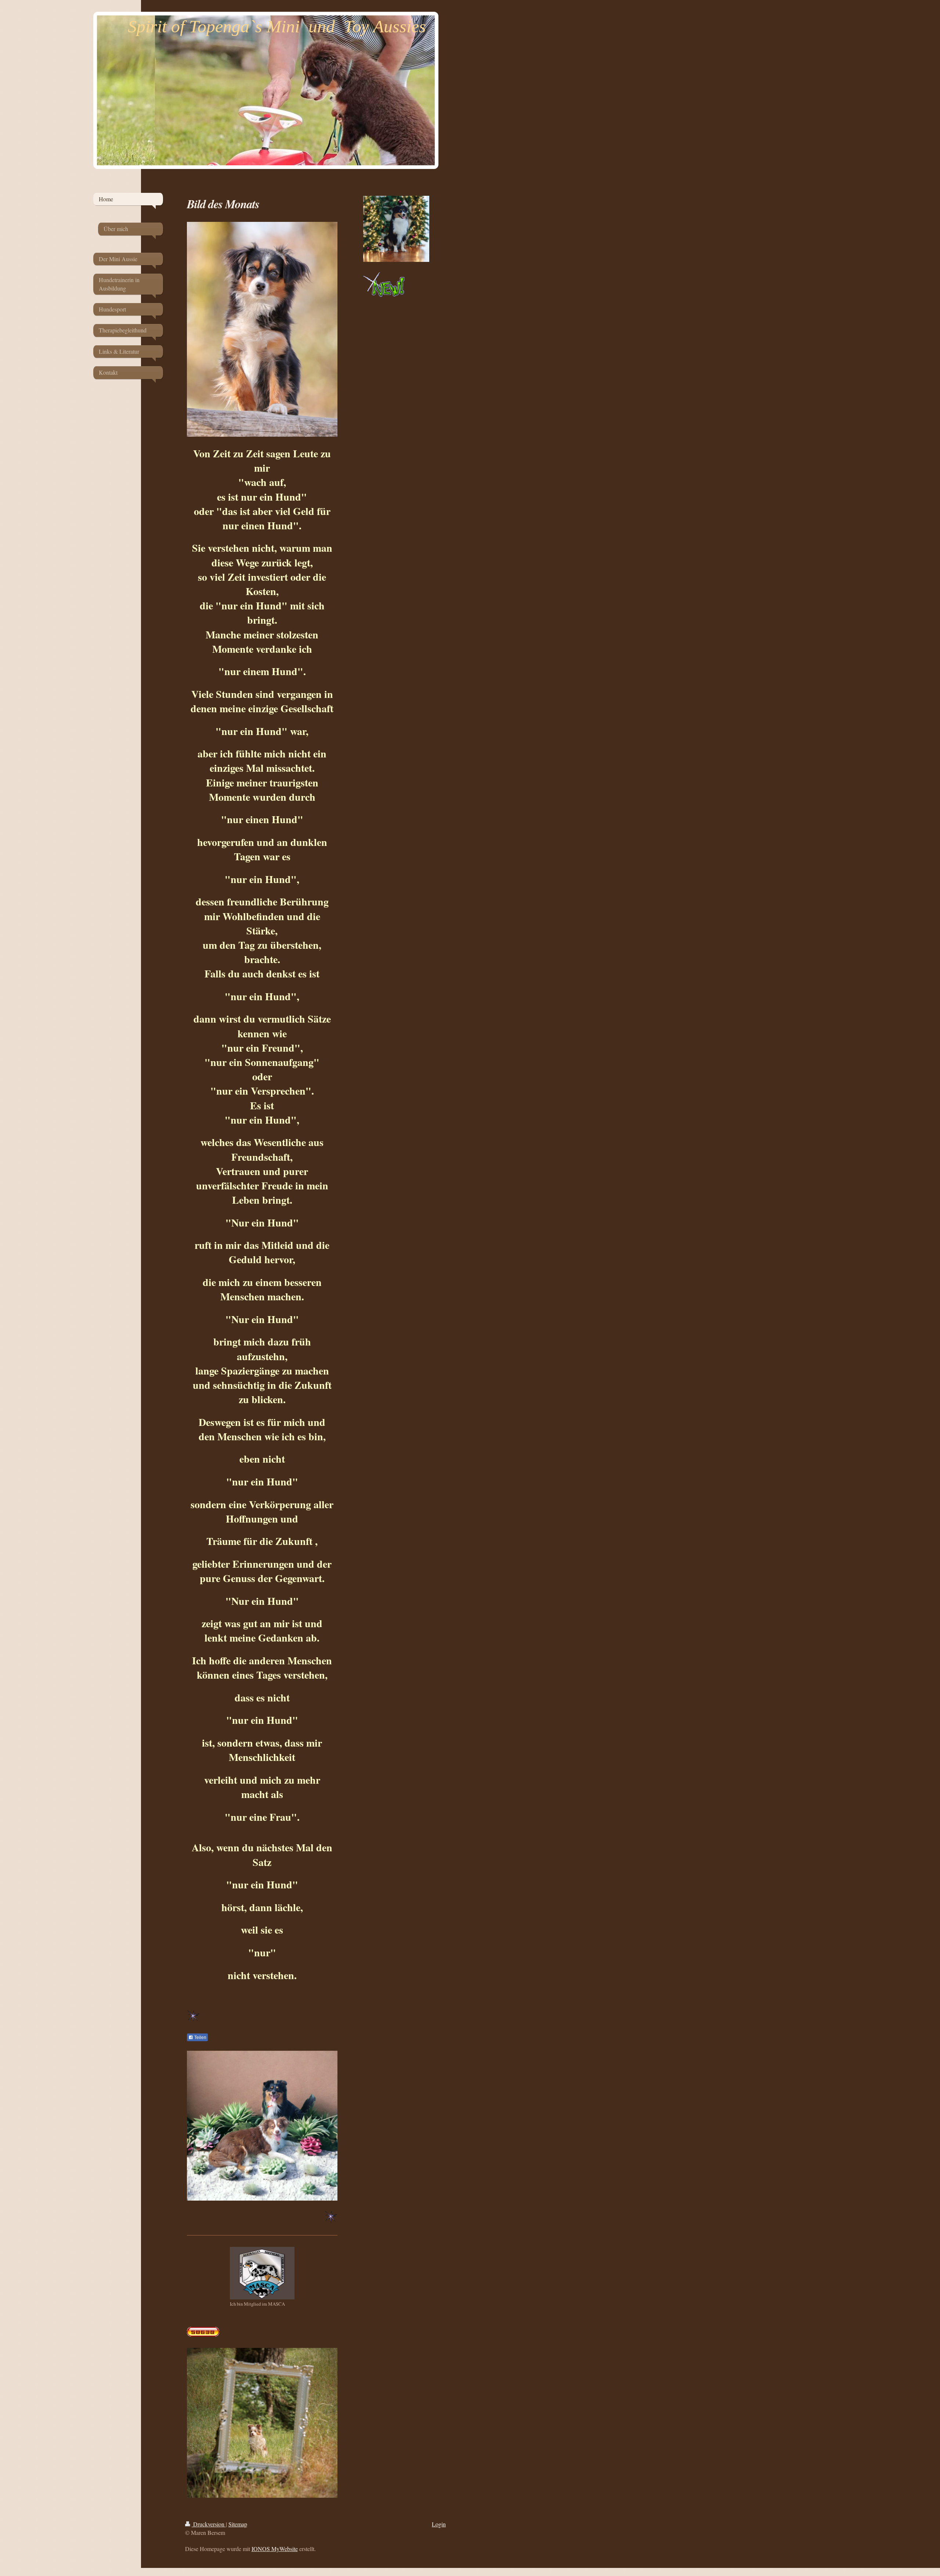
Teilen (200, 2038)
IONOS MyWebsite (275, 2549)
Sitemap (238, 2524)
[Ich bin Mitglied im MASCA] (262, 2273)
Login (439, 2524)
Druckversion (209, 2524)
